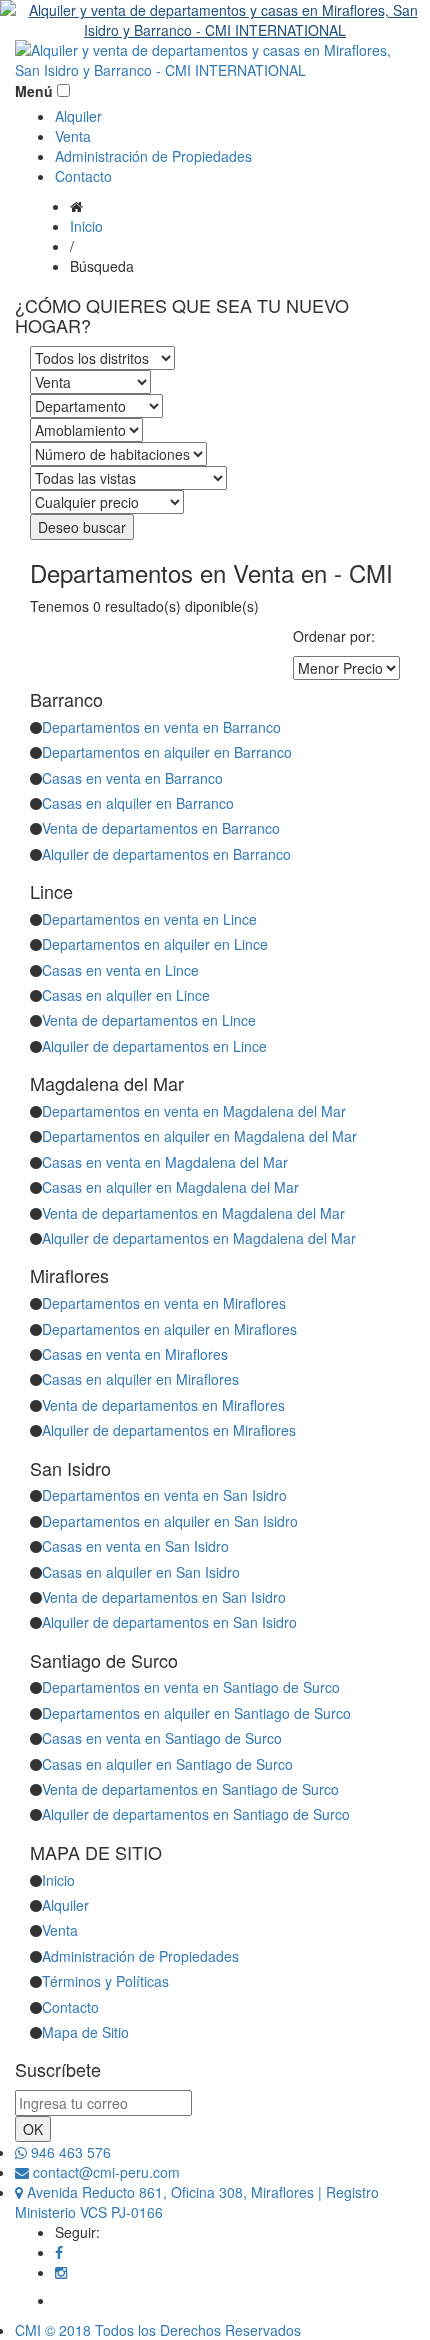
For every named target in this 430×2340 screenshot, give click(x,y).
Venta (73, 136)
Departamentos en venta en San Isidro (164, 1495)
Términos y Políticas (105, 1981)
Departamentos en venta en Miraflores (164, 1303)
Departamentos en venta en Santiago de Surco (191, 1687)
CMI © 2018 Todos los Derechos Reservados (158, 2330)
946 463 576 (69, 2152)
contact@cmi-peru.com (104, 2172)
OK (33, 2129)
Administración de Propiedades (153, 156)
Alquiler (78, 116)
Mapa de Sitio (85, 2032)
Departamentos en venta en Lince (149, 919)
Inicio (86, 226)
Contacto (83, 176)
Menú (34, 91)
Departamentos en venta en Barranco (161, 727)
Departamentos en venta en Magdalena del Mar (194, 1111)
